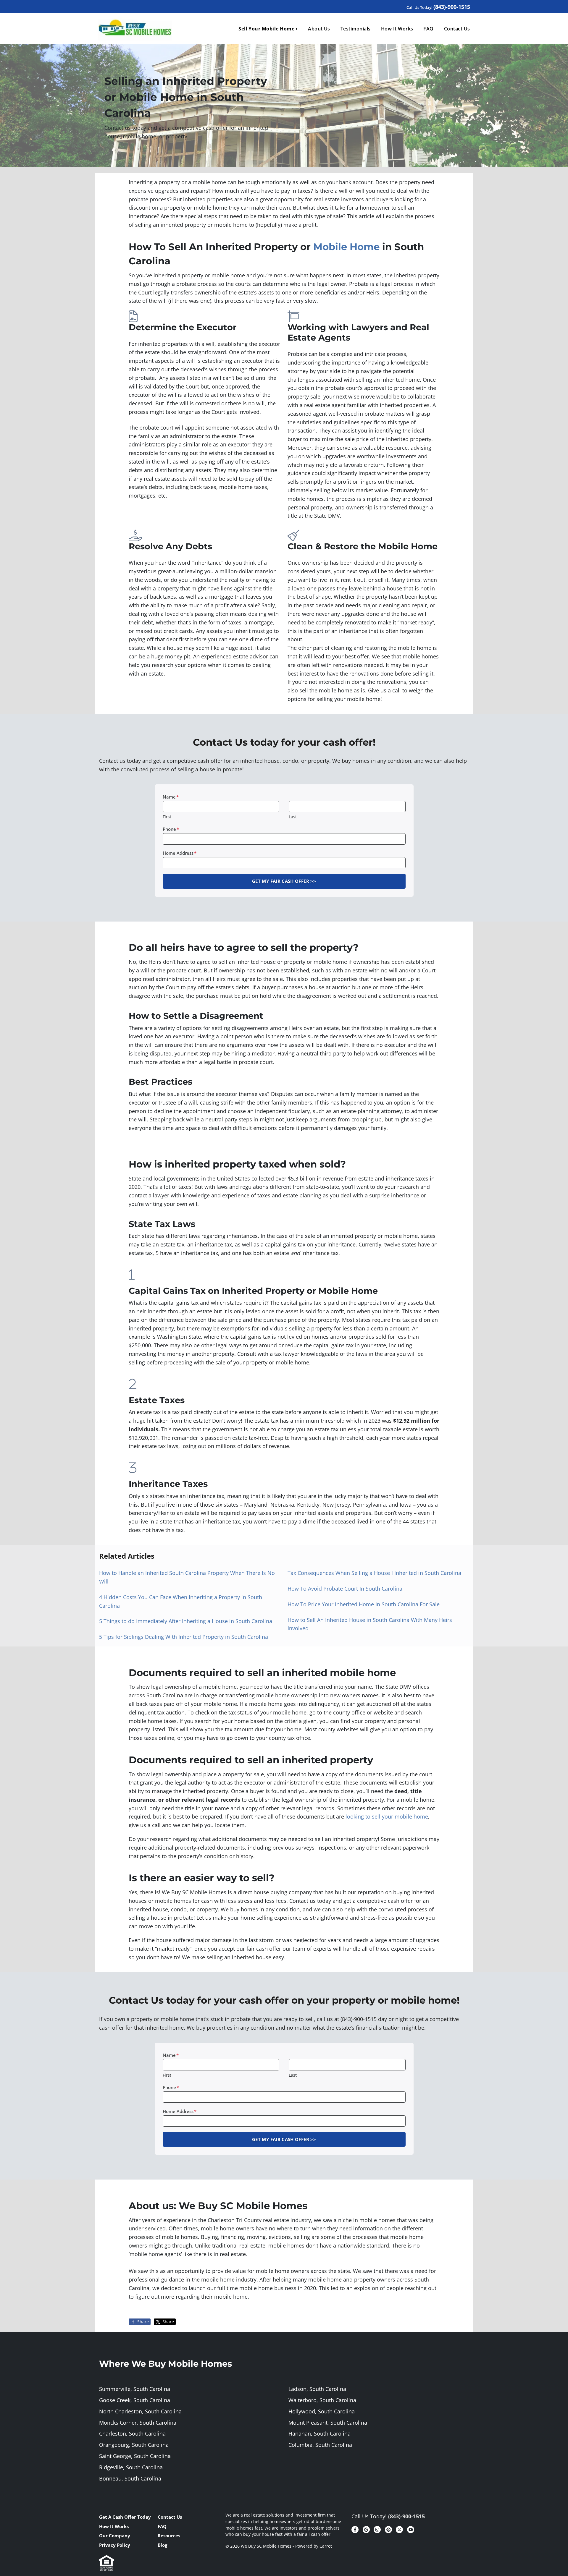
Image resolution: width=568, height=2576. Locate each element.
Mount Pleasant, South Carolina (328, 2423)
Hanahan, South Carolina (319, 2433)
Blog (162, 2545)
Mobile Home (345, 247)
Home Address (180, 853)
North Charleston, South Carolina (140, 2411)
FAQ (428, 29)
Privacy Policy (115, 2545)
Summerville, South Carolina (135, 2389)
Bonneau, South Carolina (130, 2478)
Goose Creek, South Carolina (135, 2400)
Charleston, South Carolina (132, 2433)
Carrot (326, 2546)
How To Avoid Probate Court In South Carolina (345, 1589)
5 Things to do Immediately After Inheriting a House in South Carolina (186, 1621)
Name (171, 797)
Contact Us (457, 29)
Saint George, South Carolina (135, 2456)
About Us (319, 29)
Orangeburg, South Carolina (134, 2445)
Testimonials (356, 29)
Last (293, 817)
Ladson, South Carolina (317, 2389)
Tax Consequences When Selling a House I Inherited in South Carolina (374, 1573)
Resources (169, 2535)
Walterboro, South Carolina (322, 2400)
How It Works (397, 29)
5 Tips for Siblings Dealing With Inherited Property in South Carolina (184, 1637)
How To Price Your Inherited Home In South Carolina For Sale (364, 1604)
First (167, 817)
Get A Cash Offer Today (125, 2517)
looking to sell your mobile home (387, 1816)
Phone (171, 829)
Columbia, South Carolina (320, 2445)
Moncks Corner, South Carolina (138, 2423)
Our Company (115, 2535)
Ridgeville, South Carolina (131, 2467)
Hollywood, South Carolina (322, 2411)
